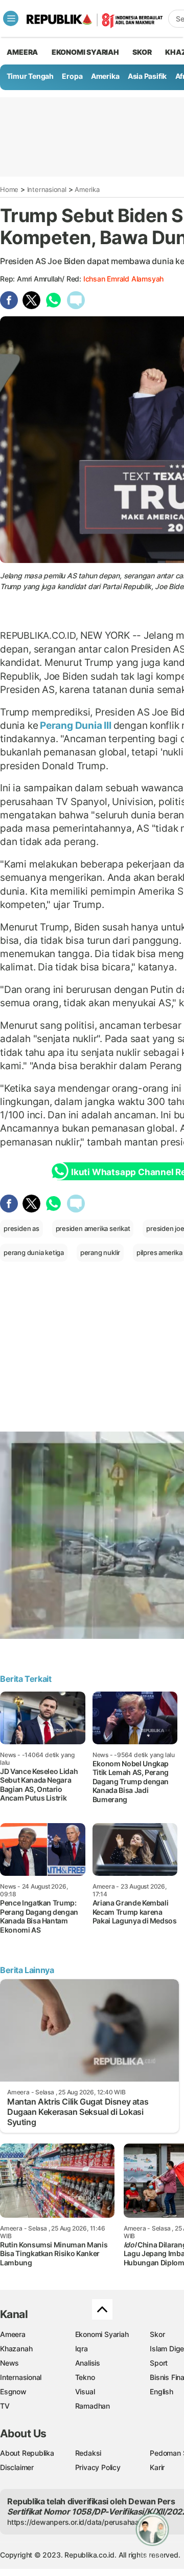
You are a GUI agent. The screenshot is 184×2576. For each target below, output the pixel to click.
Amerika (105, 76)
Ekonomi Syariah (85, 52)
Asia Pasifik (147, 76)
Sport (159, 2363)
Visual (85, 2391)
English (162, 2391)
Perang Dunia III (75, 725)
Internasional (47, 189)
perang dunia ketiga (34, 1252)
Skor (157, 2334)
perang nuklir (100, 1252)
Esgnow (13, 2391)
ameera (22, 52)
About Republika (27, 2453)
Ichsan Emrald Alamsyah (123, 279)
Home (9, 189)
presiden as (21, 1228)
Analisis (88, 2363)
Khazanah (16, 2348)
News (9, 2363)
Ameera (13, 2334)
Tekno (85, 2377)
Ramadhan (93, 2406)
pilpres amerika (159, 1252)
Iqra (82, 2348)
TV (5, 2406)
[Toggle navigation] (11, 18)
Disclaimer (17, 2467)
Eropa (72, 76)
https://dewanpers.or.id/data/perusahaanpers (83, 2522)
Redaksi (88, 2453)
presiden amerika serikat (93, 1228)
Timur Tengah (30, 76)
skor (142, 52)
